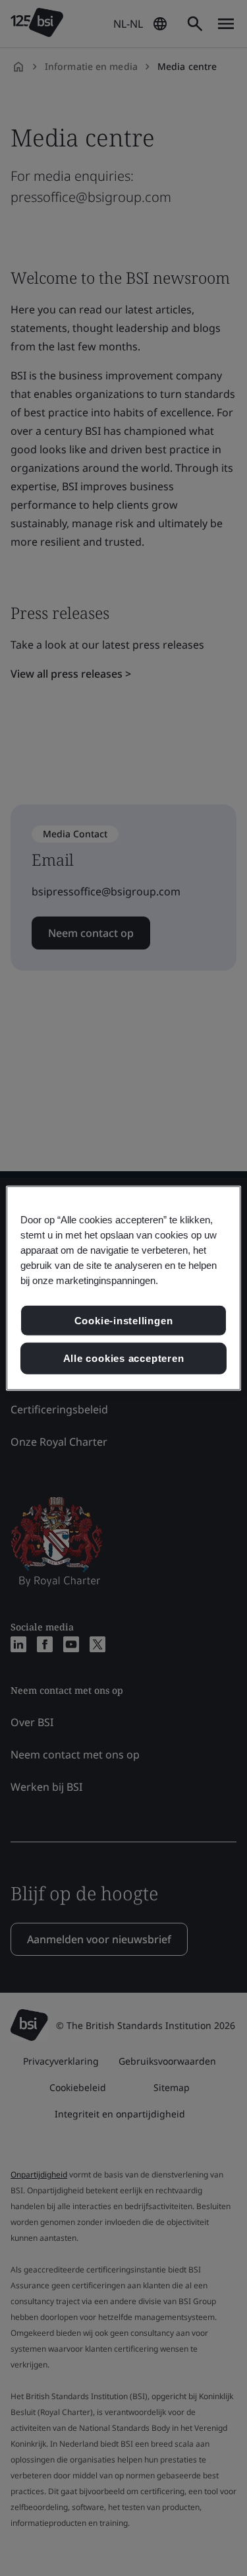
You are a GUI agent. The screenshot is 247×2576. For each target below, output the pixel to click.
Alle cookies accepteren (124, 1358)
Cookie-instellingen (124, 1320)
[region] (123, 1288)
